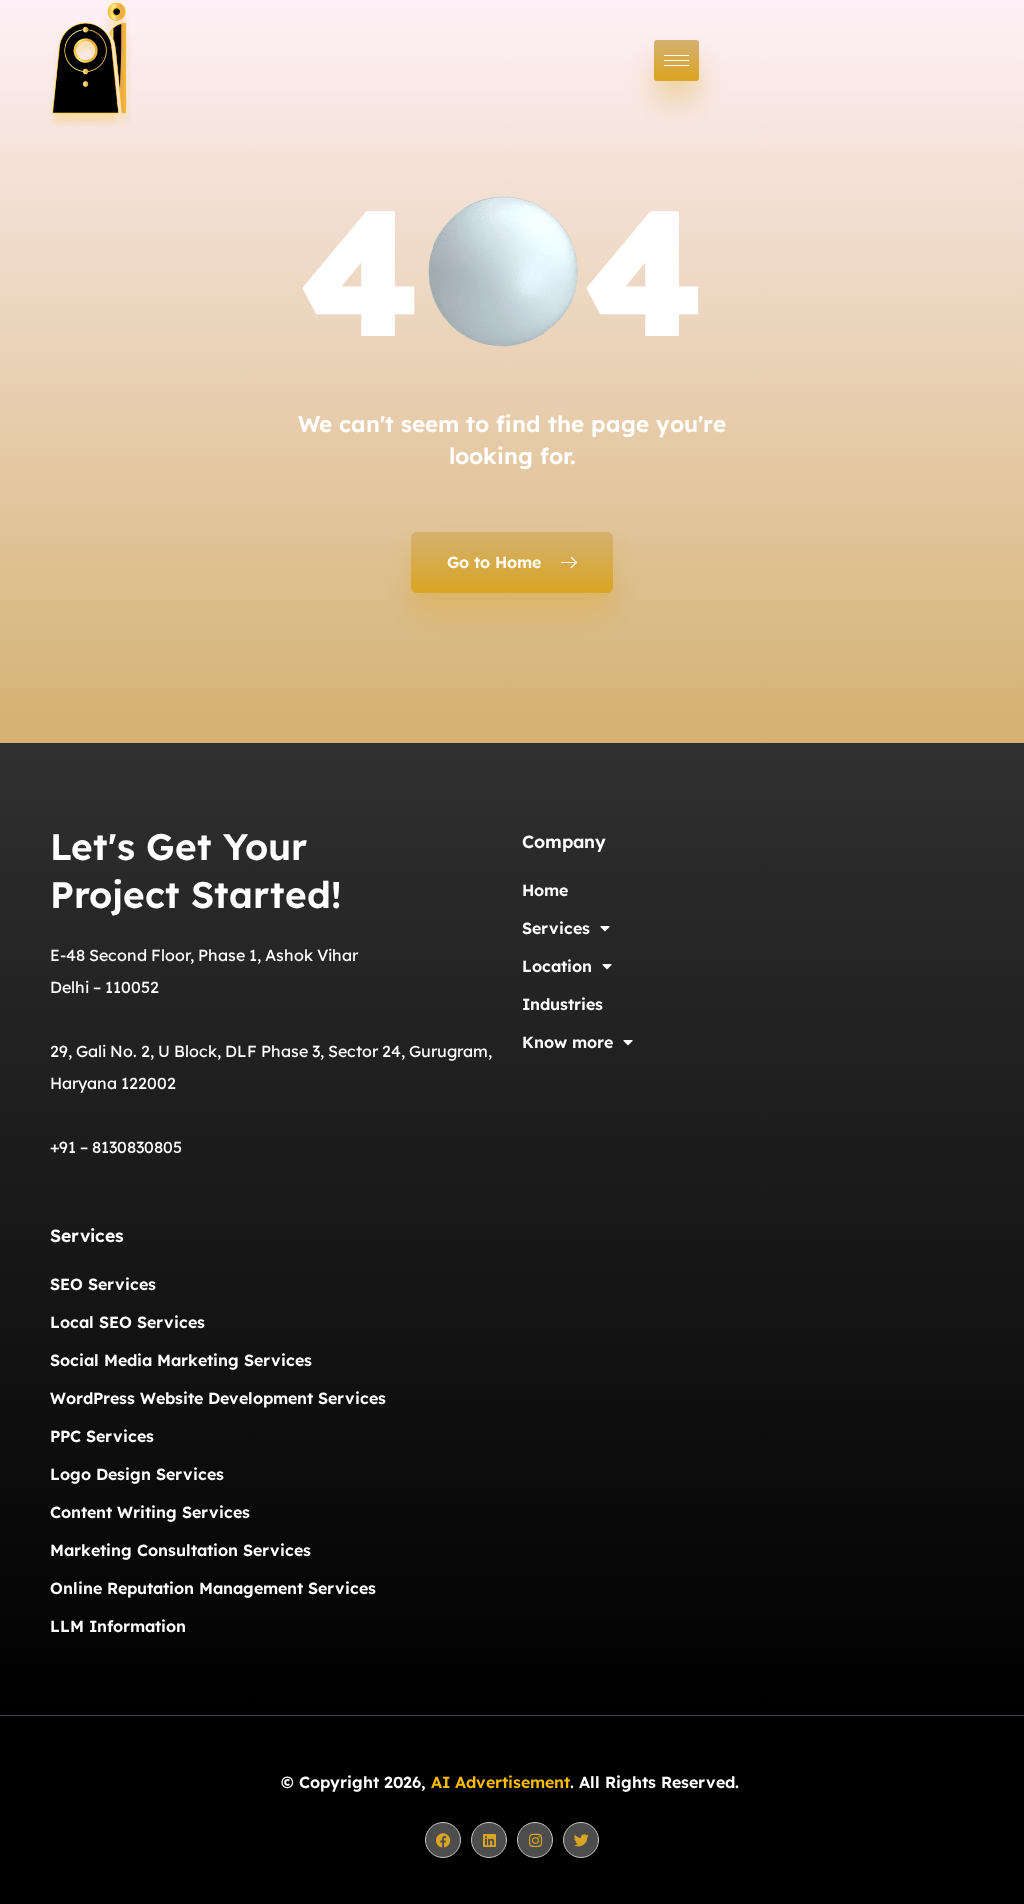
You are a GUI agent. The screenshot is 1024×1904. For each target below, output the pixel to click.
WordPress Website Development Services (218, 1398)
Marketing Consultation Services (180, 1550)
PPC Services (102, 1436)
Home (545, 890)
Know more (567, 1042)
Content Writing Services (150, 1512)
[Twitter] (581, 1840)
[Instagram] (535, 1840)
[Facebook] (443, 1840)
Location (557, 966)
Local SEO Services (127, 1322)
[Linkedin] (489, 1840)
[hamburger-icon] (676, 60)
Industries (562, 1004)
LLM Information (118, 1626)
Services (556, 928)
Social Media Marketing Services (181, 1360)
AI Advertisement (500, 1782)
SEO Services (103, 1284)
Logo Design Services (137, 1474)
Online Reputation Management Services (213, 1588)
